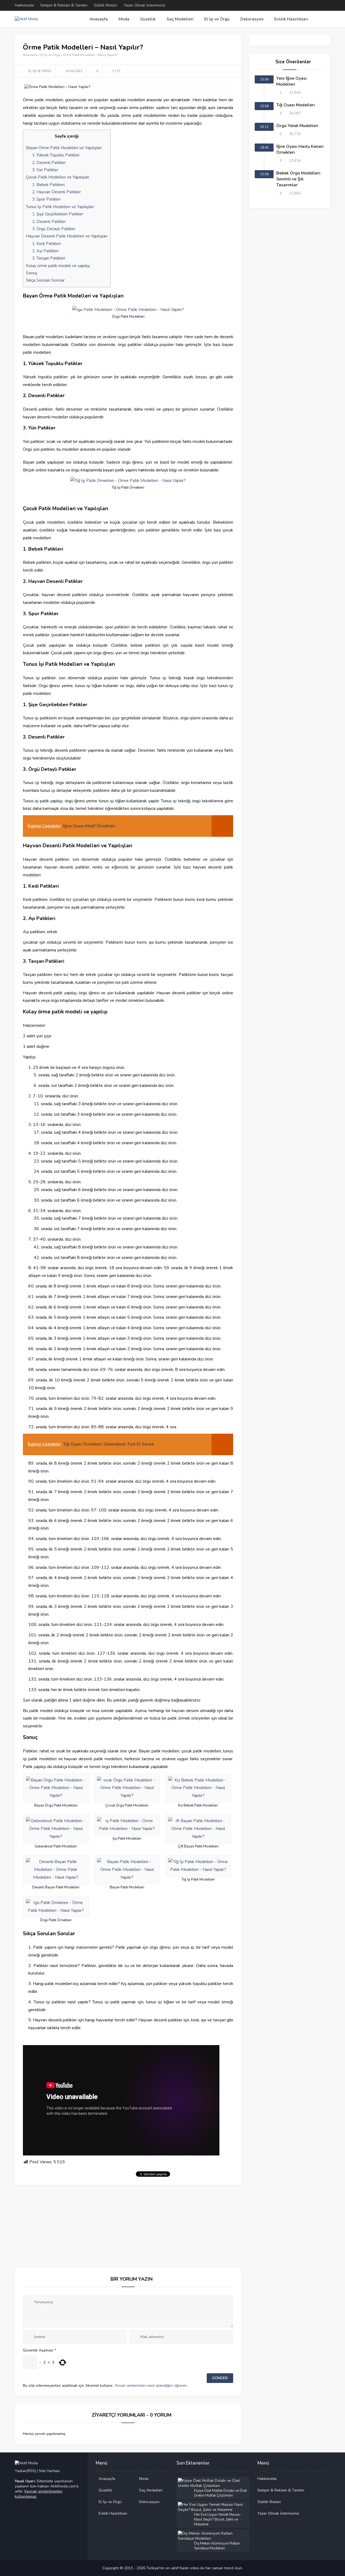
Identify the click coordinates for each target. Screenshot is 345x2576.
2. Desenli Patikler (49, 163)
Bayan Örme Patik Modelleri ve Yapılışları (64, 148)
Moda (124, 19)
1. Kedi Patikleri (46, 244)
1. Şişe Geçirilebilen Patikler (58, 214)
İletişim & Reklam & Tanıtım (64, 5)
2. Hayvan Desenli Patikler (56, 192)
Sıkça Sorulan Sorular (45, 280)
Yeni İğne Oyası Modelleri (291, 81)
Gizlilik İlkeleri (106, 5)
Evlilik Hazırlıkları (291, 19)
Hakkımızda (24, 5)
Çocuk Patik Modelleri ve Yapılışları (58, 177)
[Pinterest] (320, 5)
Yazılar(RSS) (26, 2471)
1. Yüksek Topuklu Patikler (56, 155)
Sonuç (32, 273)
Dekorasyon (252, 19)
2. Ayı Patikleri (45, 251)
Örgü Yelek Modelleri (297, 126)
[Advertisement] (128, 2222)
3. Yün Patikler (45, 170)
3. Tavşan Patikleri (49, 258)
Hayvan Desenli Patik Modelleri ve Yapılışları (67, 236)
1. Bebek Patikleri (48, 185)
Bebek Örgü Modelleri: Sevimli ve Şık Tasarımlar (299, 179)
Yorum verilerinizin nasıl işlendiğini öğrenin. (151, 2386)
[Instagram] (327, 5)
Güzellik (148, 19)
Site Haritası (49, 2471)
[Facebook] (306, 5)
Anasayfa (99, 19)
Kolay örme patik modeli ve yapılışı (58, 266)
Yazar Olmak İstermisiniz (144, 5)
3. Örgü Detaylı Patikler (54, 229)
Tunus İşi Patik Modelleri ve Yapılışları (60, 207)
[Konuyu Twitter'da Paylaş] (230, 71)
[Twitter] (313, 5)
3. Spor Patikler (46, 199)
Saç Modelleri (180, 19)
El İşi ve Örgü (217, 19)
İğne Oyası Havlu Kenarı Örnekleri (300, 149)
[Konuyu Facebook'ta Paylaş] (222, 71)
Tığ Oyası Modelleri (296, 105)
